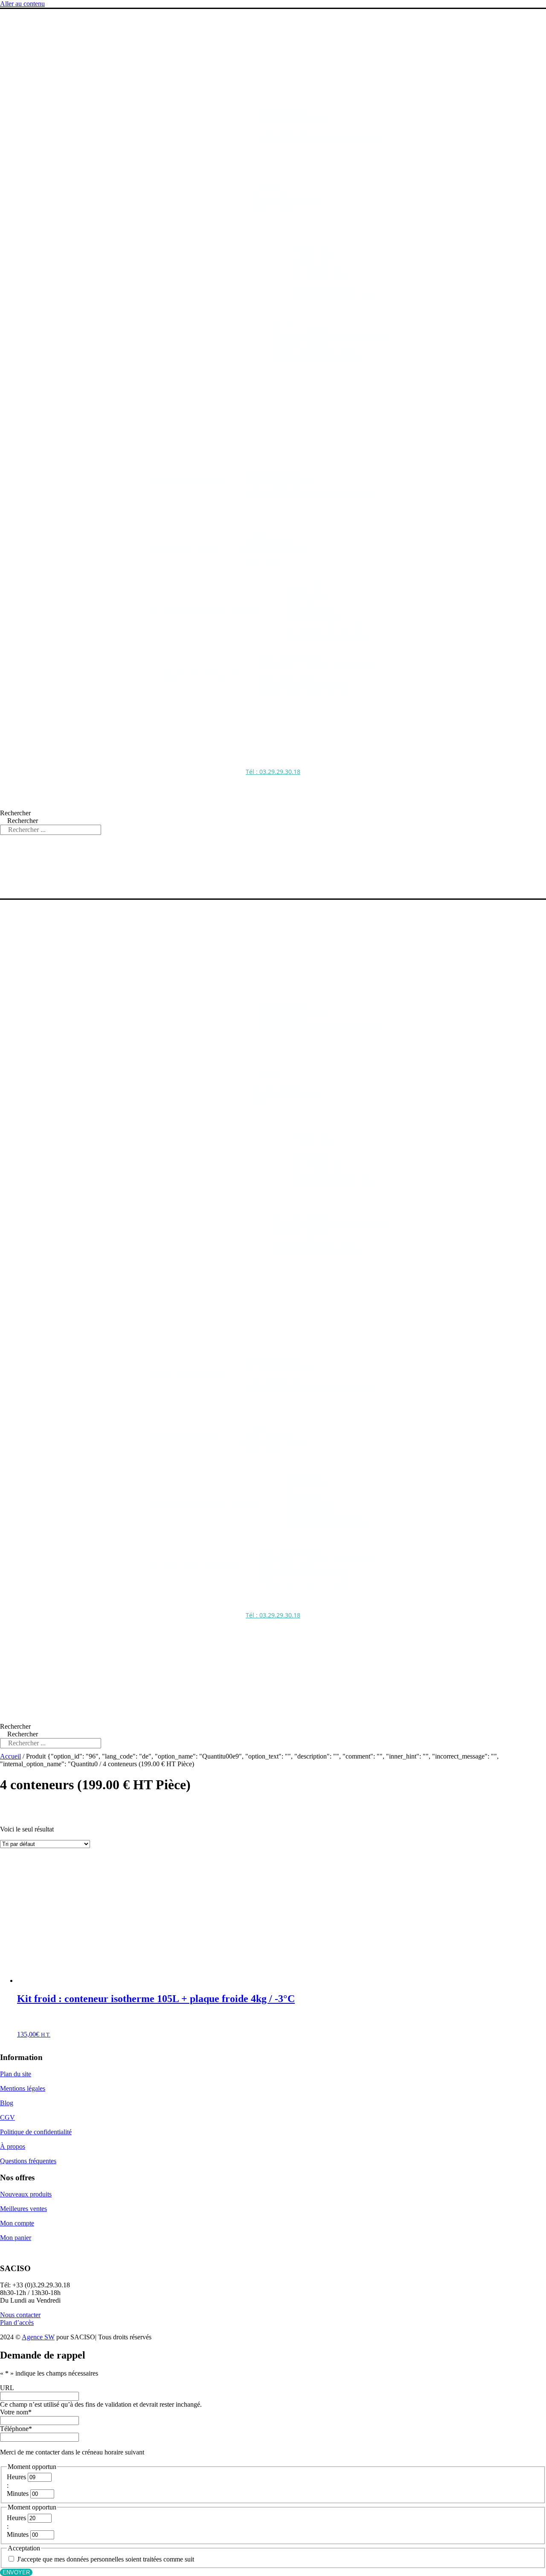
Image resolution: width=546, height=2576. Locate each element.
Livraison (265, 186)
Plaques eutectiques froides (314, 352)
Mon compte (17, 2223)
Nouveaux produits (26, 2194)
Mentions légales (23, 2088)
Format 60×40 (314, 255)
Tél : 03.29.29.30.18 (273, 772)
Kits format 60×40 (321, 279)
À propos (13, 2146)
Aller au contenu (22, 4)
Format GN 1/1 (315, 247)
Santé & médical (276, 194)
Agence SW (38, 2337)
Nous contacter (20, 2315)
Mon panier (16, 2238)
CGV (7, 2117)
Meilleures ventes (23, 2209)
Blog (7, 2103)
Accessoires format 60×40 (334, 295)
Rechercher (15, 813)
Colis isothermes (284, 130)
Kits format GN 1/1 (322, 271)
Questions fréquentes (28, 2161)
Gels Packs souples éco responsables (329, 335)
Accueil (10, 1756)
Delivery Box (311, 263)
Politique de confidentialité (36, 2132)
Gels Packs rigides (298, 343)
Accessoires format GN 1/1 (335, 287)
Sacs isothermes (283, 114)
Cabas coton (271, 210)
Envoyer (16, 2572)
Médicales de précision (286, 202)
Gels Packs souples (300, 327)
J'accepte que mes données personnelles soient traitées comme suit (106, 2559)
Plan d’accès (17, 2322)
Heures (16, 2477)
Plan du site (16, 2074)
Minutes (18, 2493)
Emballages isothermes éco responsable (320, 138)
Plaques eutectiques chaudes (315, 360)
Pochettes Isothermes (292, 122)
